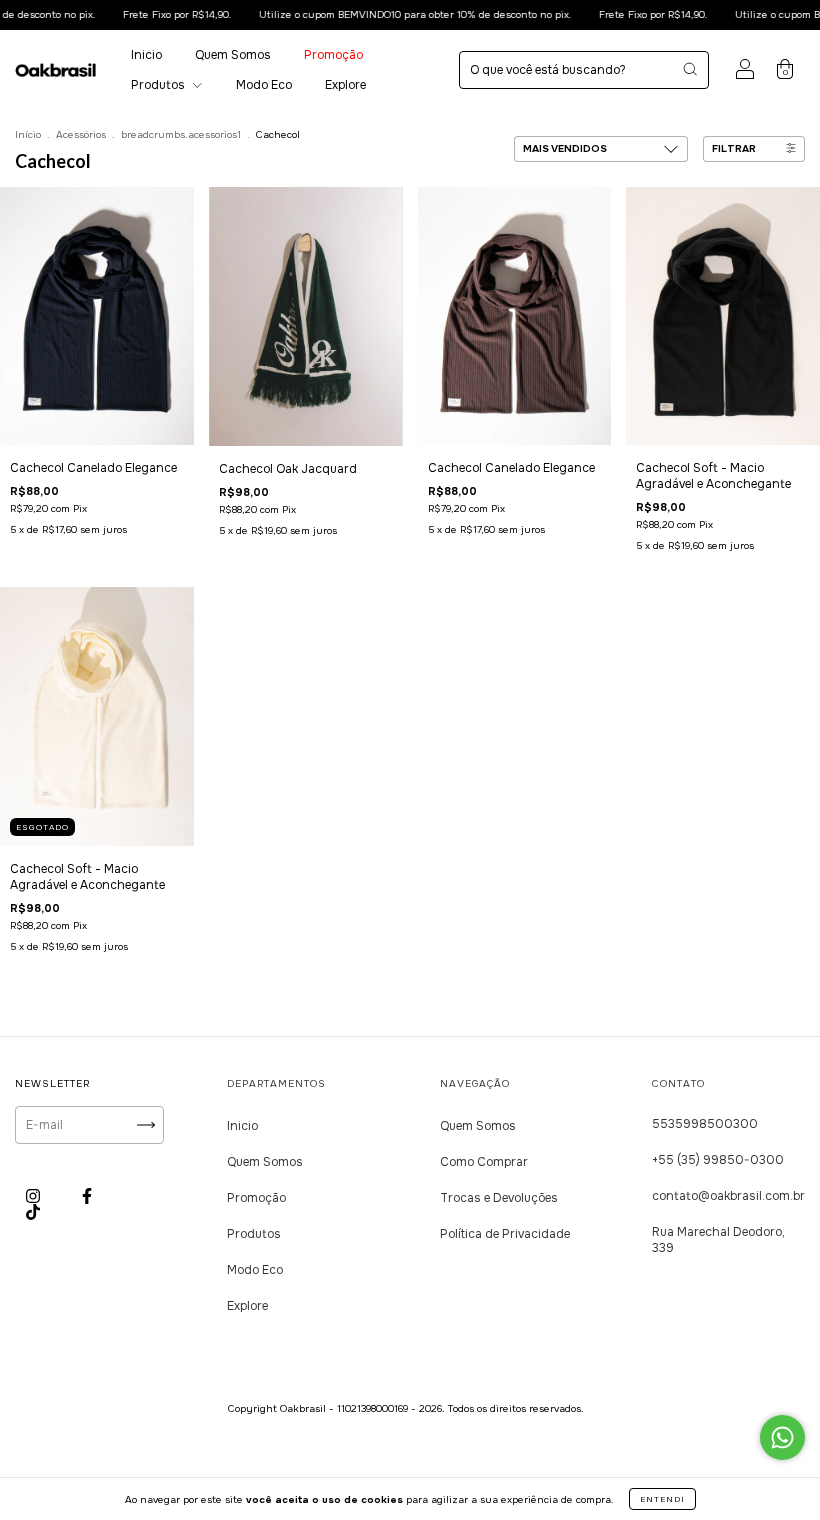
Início (28, 134)
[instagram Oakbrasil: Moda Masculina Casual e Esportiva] (34, 1196)
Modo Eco (264, 85)
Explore (345, 85)
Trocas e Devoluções (499, 1198)
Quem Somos (233, 55)
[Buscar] (690, 69)
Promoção (333, 55)
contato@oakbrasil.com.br (728, 1196)
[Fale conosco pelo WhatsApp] (782, 1437)
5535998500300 (705, 1124)
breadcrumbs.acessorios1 (181, 134)
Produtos (159, 85)
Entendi (662, 1499)
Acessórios (82, 134)
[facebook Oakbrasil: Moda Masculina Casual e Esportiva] (87, 1196)
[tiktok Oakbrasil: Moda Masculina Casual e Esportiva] (33, 1212)
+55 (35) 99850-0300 (718, 1160)
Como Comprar (484, 1162)
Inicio (146, 55)
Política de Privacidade (505, 1234)
